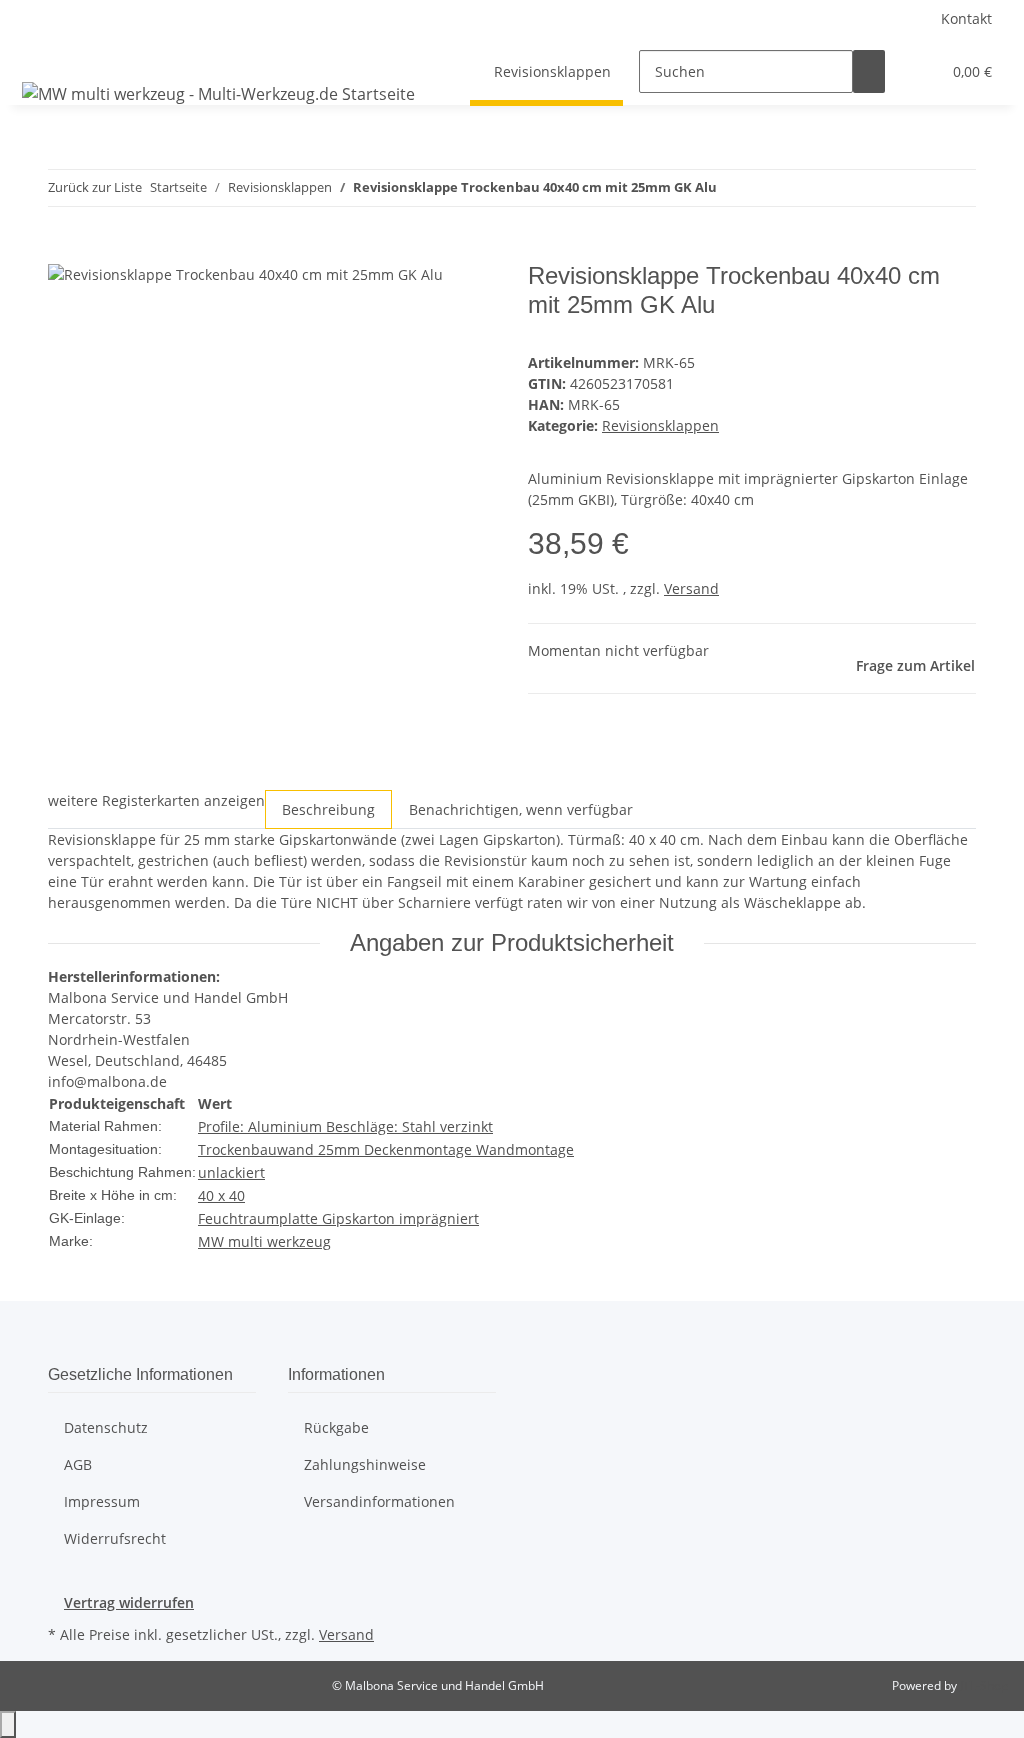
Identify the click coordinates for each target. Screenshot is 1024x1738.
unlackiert (231, 1172)
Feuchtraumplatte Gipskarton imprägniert (338, 1218)
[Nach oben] (8, 1724)
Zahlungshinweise (365, 1464)
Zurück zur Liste (95, 187)
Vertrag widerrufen (129, 1602)
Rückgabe (336, 1427)
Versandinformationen (379, 1501)
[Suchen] (869, 71)
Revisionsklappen (660, 425)
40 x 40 (221, 1195)
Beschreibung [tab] (328, 809)
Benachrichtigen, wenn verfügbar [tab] (521, 809)
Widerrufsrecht (115, 1538)
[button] (917, 71)
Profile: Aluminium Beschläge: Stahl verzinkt (345, 1126)
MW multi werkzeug (264, 1241)
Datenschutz (106, 1427)
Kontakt (966, 18)
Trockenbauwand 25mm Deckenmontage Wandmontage (386, 1149)
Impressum (102, 1501)
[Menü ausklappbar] (41, 54)
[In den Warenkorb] (64, 251)
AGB (78, 1464)
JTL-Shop (984, 1685)
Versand (691, 588)
